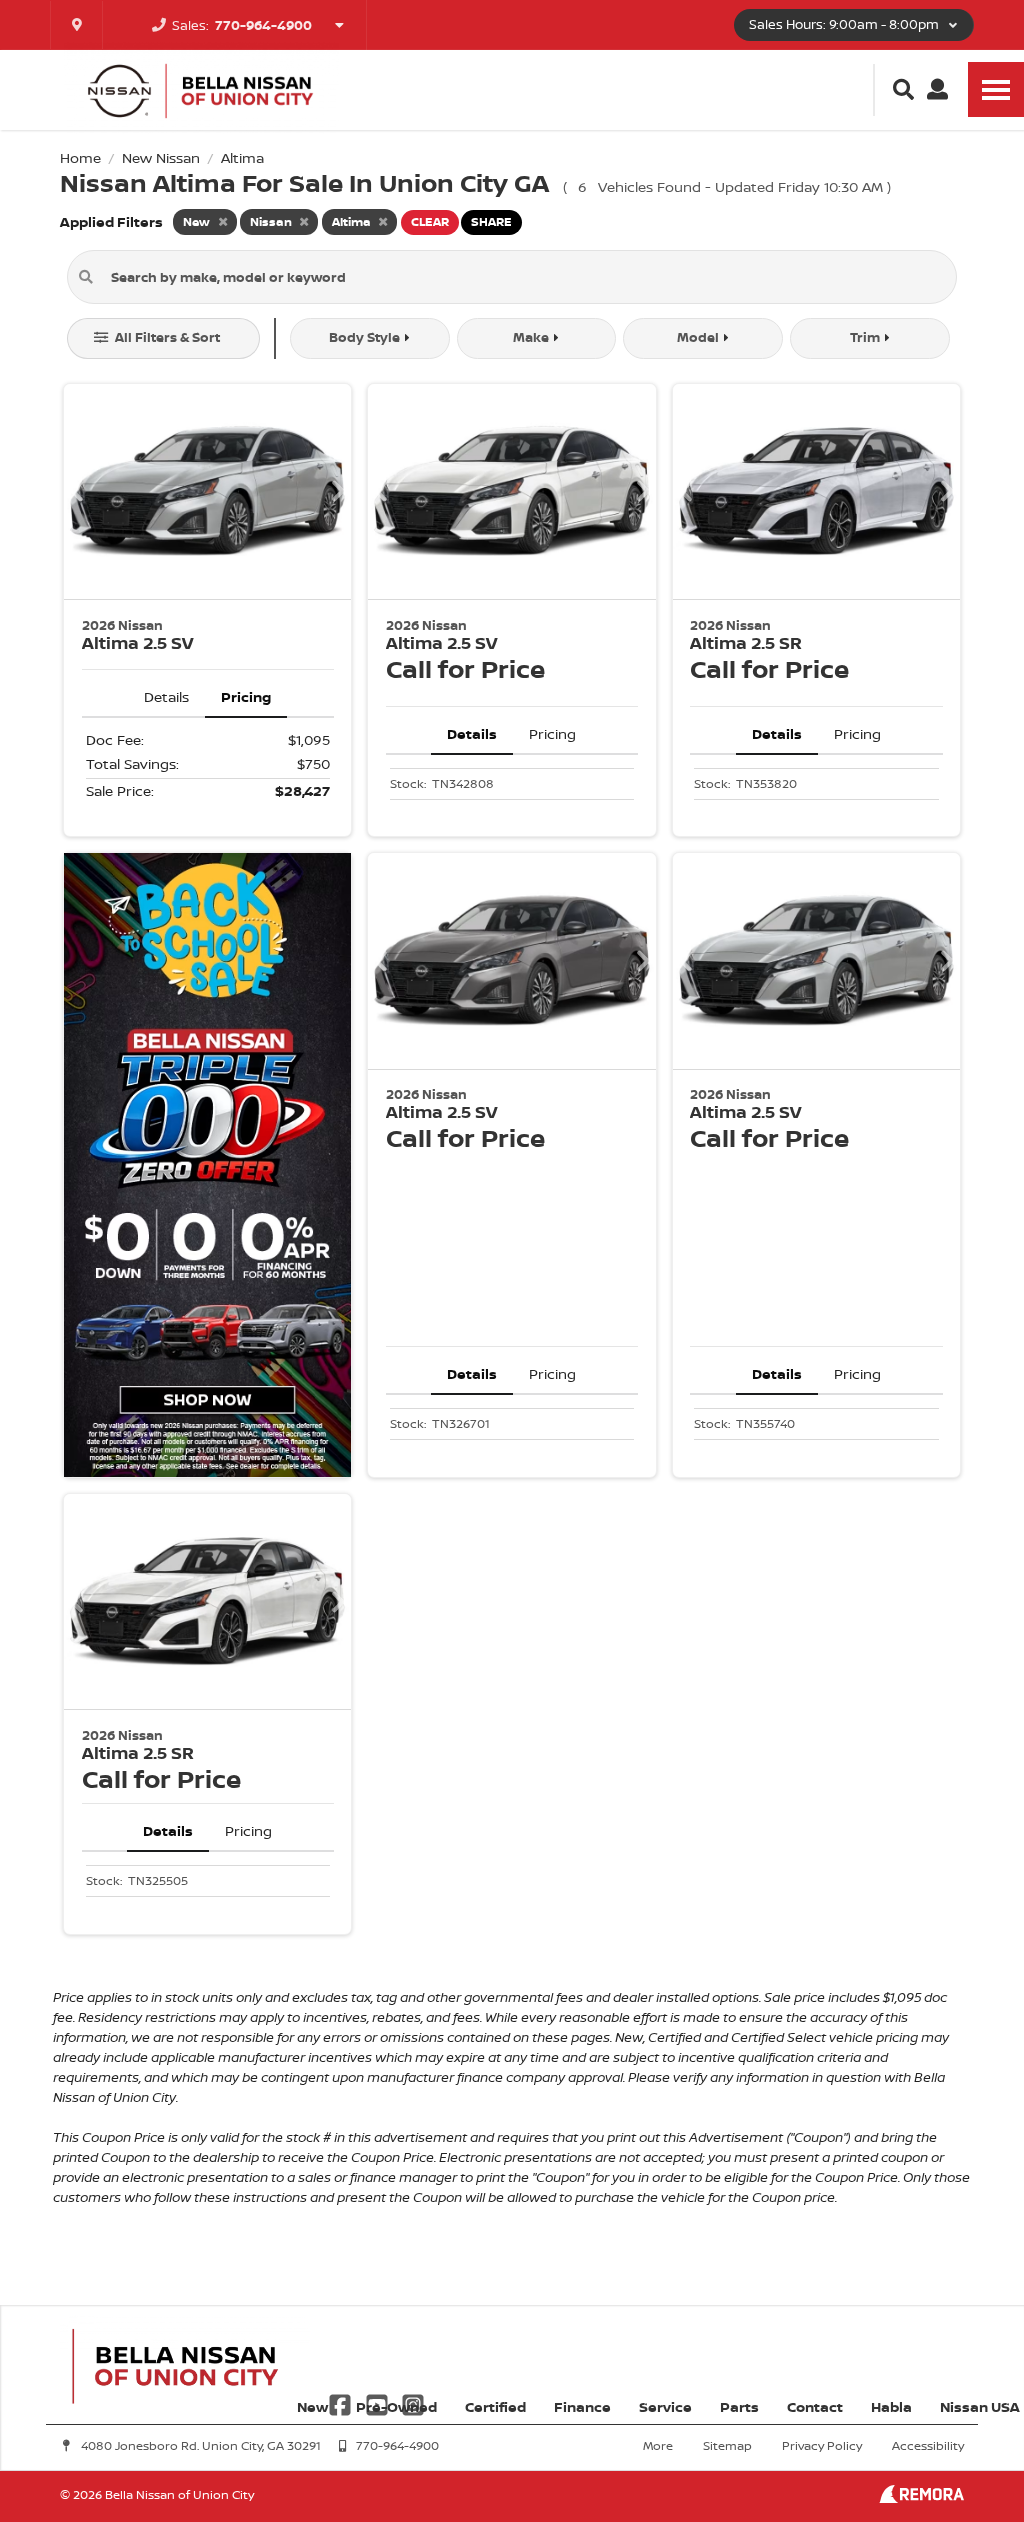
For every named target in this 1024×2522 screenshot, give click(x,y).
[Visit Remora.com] (921, 2497)
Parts (739, 2406)
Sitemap (727, 2445)
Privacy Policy (822, 2445)
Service (665, 2406)
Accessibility (928, 2445)
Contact (815, 2406)
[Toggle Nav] (996, 89)
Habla (891, 2406)
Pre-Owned (396, 2406)
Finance (582, 2406)
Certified (495, 2406)
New (312, 2406)
